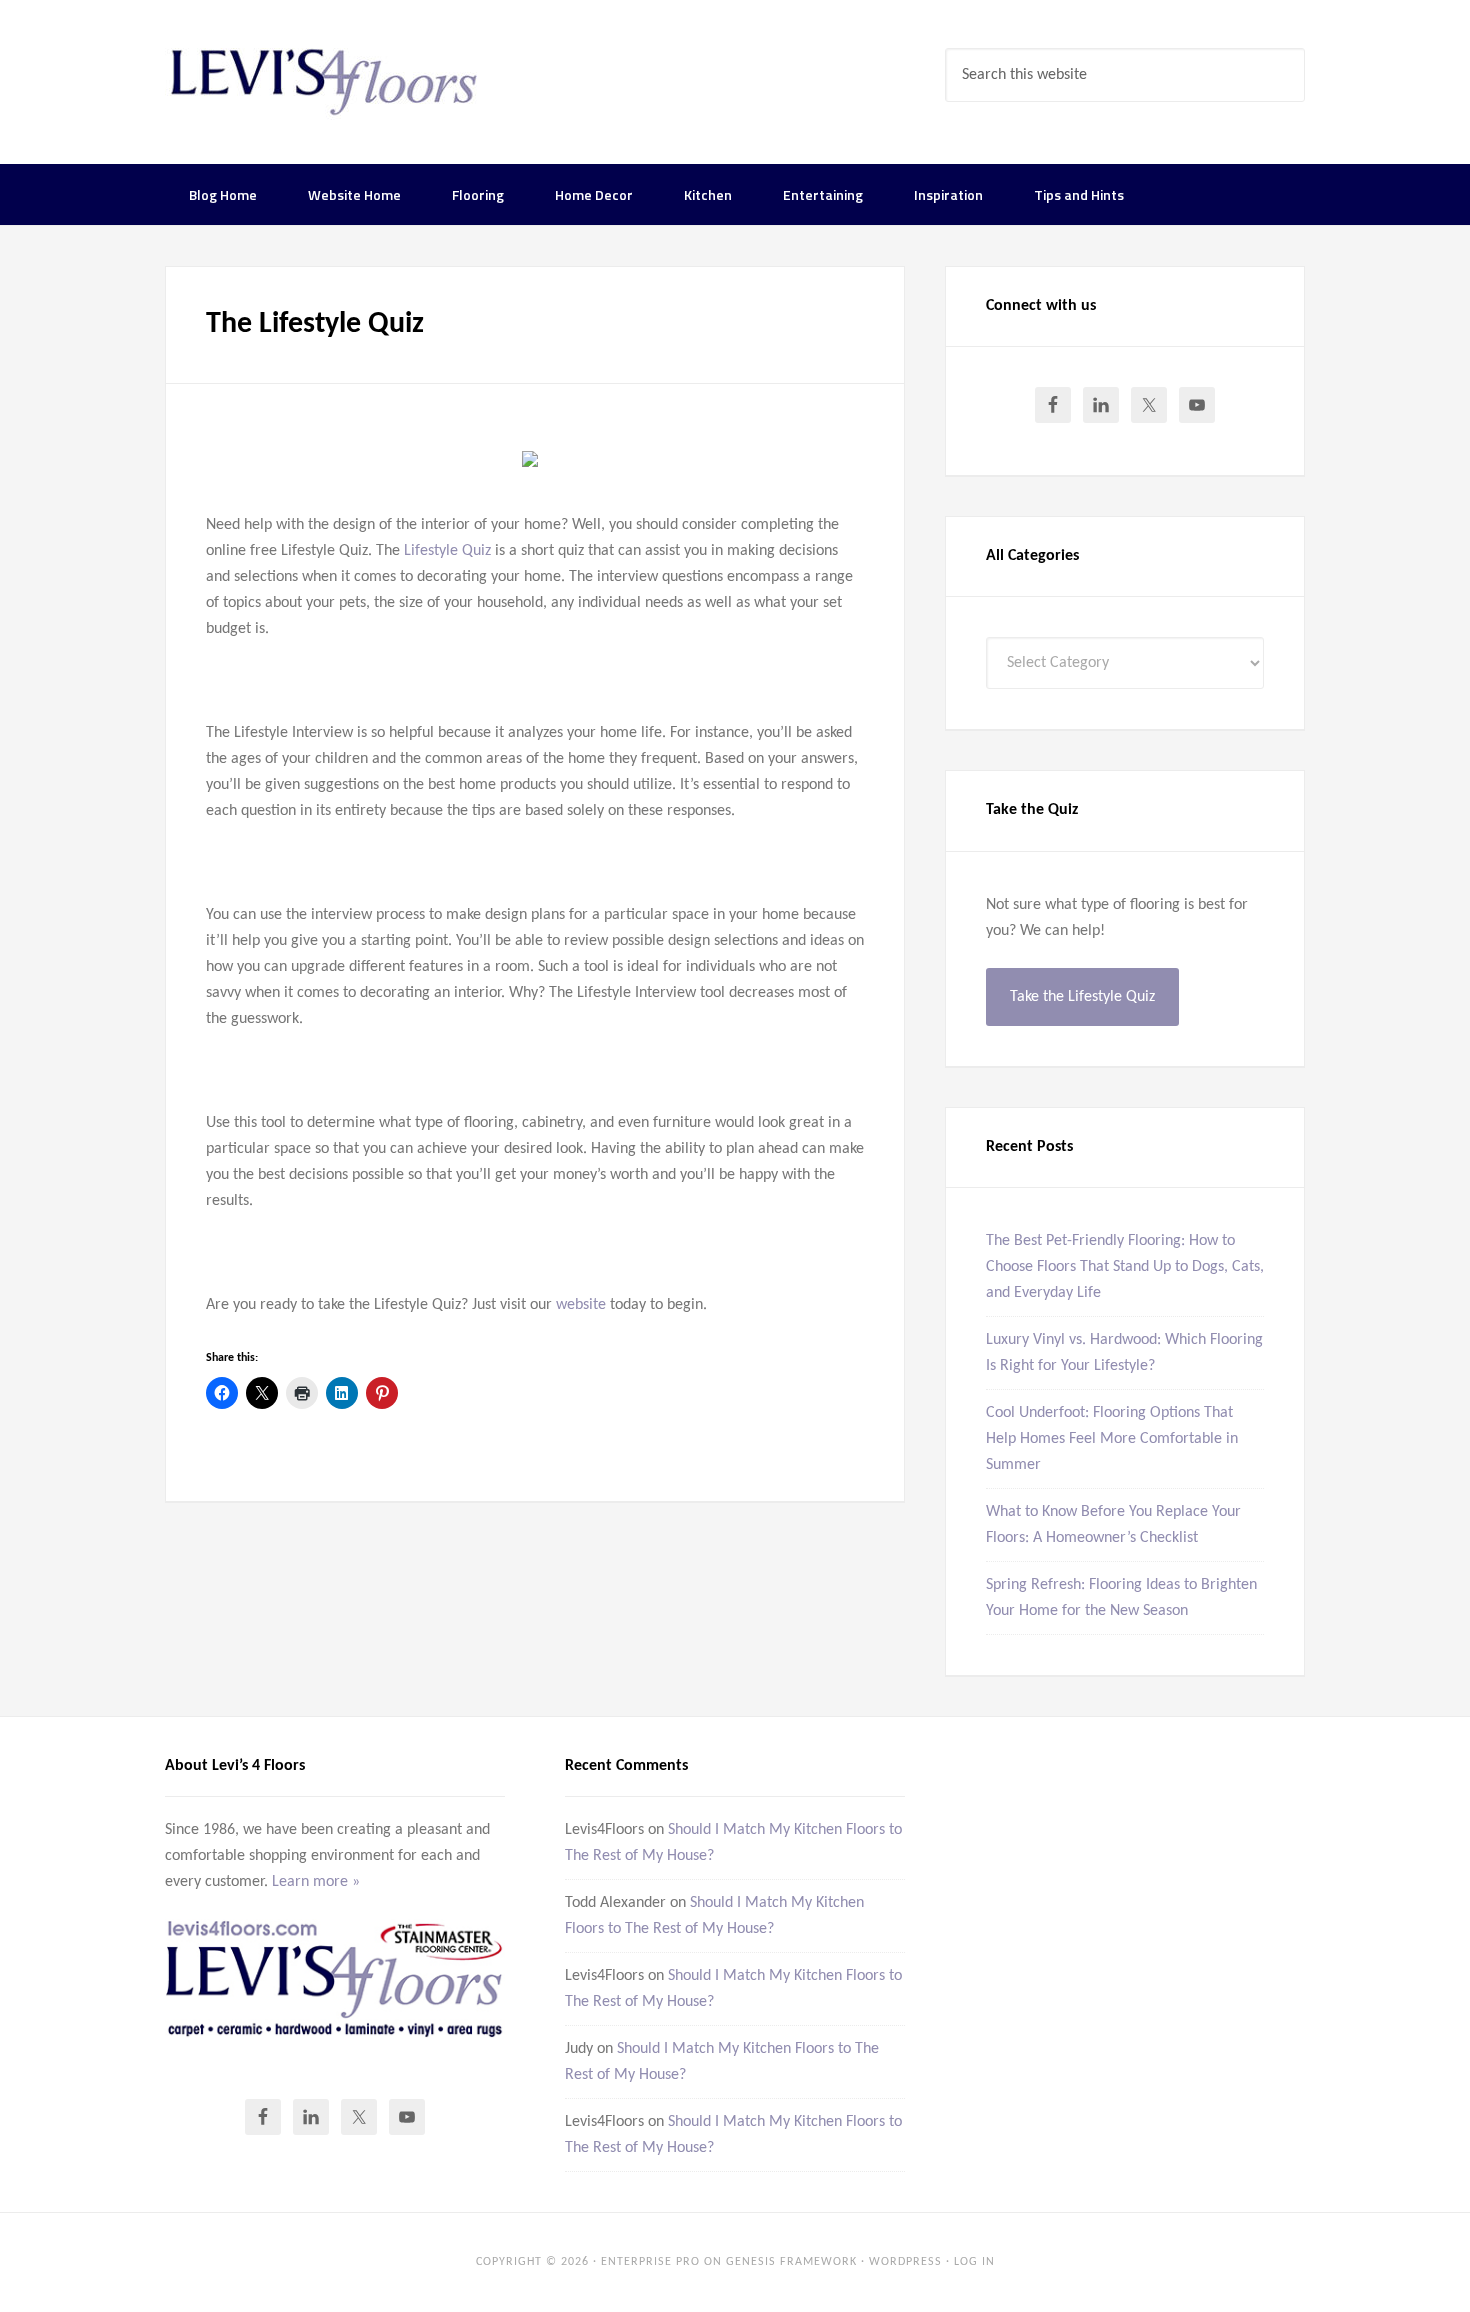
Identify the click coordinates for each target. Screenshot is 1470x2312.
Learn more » (316, 1882)
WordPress (905, 2262)
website (581, 1305)
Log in (974, 2262)
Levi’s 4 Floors (325, 80)
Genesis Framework (791, 2262)
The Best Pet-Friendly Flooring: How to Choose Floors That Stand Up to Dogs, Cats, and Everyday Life (1125, 1267)
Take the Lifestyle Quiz (1082, 997)
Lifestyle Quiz (447, 551)
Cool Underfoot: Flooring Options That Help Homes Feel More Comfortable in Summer (1112, 1439)
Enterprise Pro (650, 2262)
